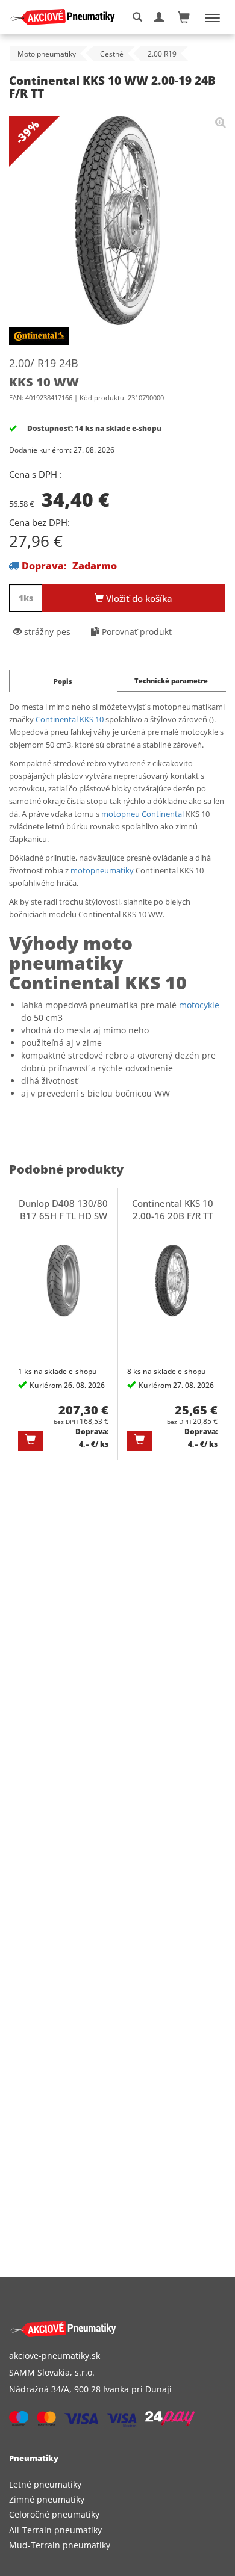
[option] (64, 1324)
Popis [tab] (63, 681)
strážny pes (46, 632)
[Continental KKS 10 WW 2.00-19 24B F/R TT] (221, 122)
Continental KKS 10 (70, 719)
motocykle (199, 1005)
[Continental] (39, 338)
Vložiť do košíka (138, 598)
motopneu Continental (143, 814)
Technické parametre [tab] (171, 680)
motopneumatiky (102, 870)
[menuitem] (117, 2484)
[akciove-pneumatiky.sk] (103, 2329)
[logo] (67, 17)
